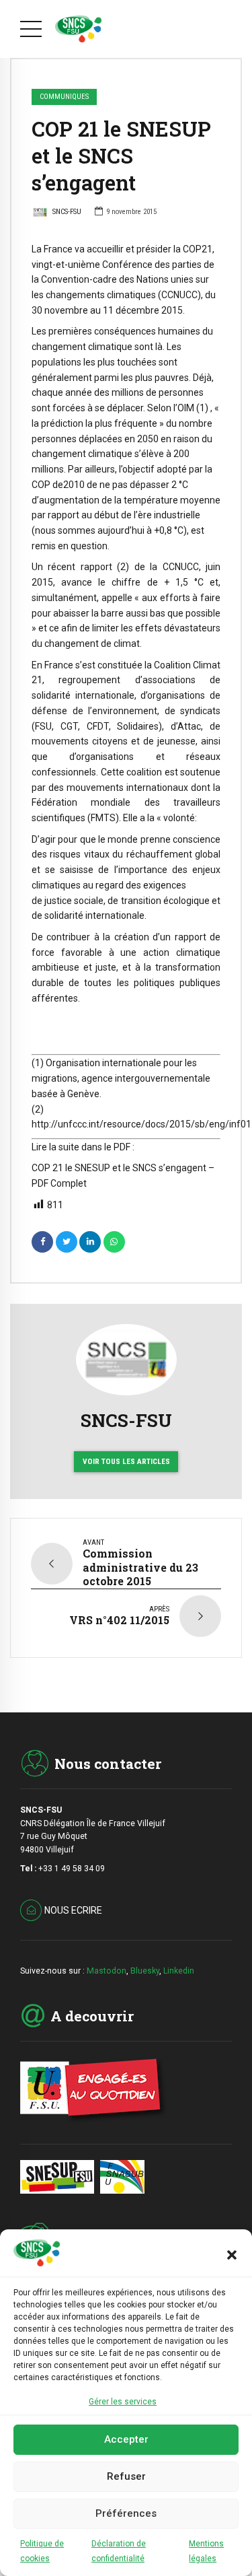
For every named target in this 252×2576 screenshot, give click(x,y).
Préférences (126, 2513)
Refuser (126, 2476)
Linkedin (179, 1971)
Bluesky (145, 1971)
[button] (232, 2255)
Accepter (126, 2439)
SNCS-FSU (67, 212)
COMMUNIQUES (64, 97)
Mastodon (107, 1971)
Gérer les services (123, 2402)
